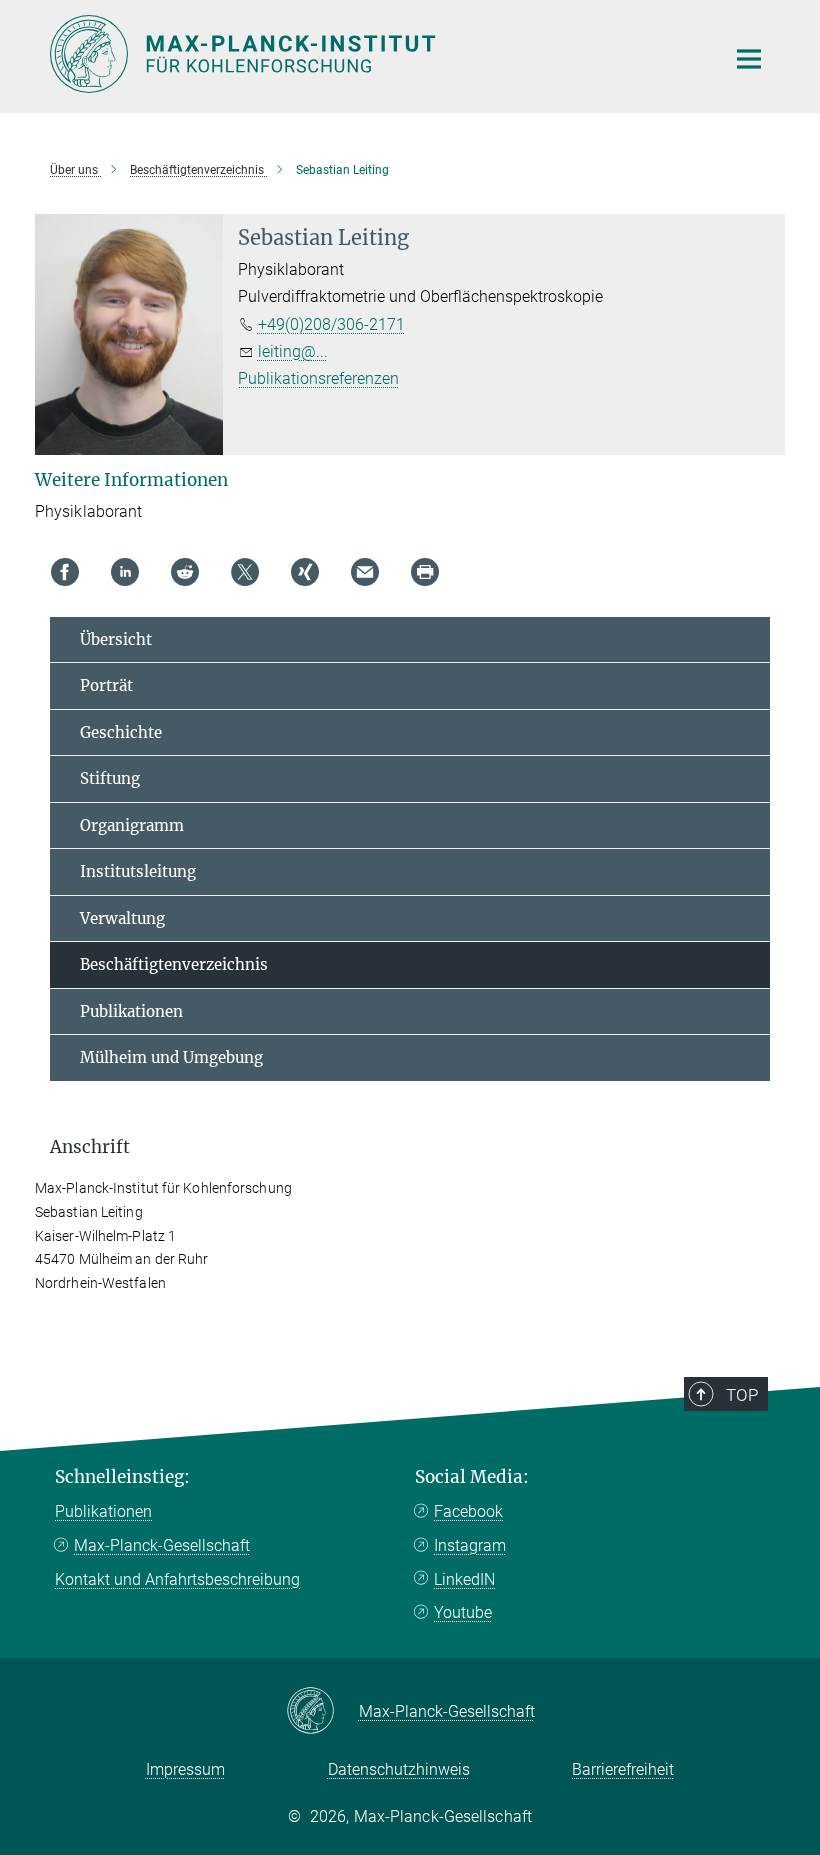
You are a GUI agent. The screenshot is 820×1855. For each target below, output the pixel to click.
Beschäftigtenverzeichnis (174, 964)
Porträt (106, 685)
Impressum (185, 1769)
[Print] (425, 572)
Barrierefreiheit (623, 1769)
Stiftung (110, 778)
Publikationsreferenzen (318, 378)
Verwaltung (122, 918)
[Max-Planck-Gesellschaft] (322, 1712)
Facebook (468, 1511)
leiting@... (293, 351)
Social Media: (472, 1477)
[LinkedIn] (125, 572)
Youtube (463, 1612)
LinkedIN (464, 1579)
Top (742, 1395)
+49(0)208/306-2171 (331, 324)
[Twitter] (245, 572)
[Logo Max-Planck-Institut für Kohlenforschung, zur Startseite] (375, 54)
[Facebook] (65, 572)
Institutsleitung (138, 871)
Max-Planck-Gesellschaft (162, 1545)
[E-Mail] (365, 572)
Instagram (470, 1545)
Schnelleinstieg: (122, 1477)
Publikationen (131, 1011)
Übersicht (116, 639)
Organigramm (132, 825)
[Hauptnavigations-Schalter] (749, 59)
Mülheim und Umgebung (171, 1057)
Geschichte (121, 732)
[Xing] (305, 572)
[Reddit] (185, 572)
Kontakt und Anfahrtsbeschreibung (177, 1579)
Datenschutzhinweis (399, 1769)
